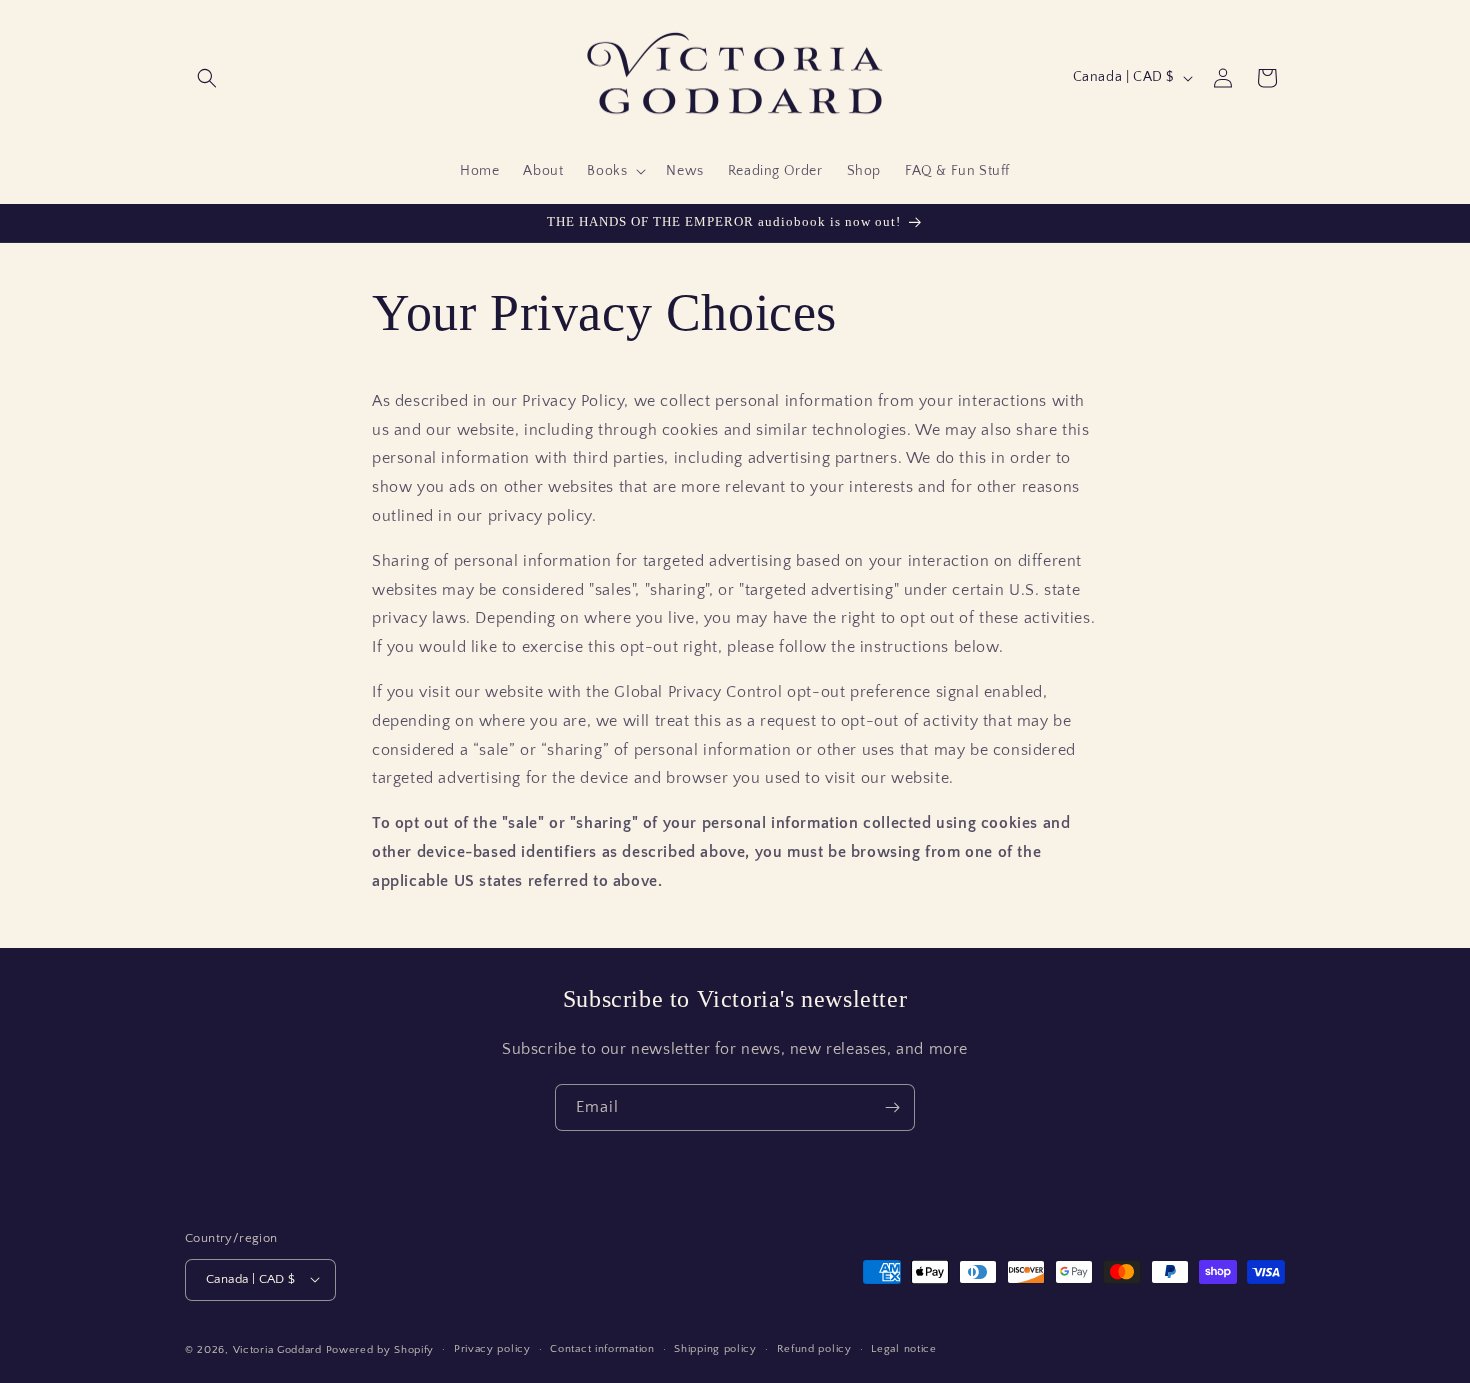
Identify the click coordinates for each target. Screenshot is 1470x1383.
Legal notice (903, 1349)
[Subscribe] (892, 1107)
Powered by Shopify (380, 1349)
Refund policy (814, 1349)
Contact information (602, 1349)
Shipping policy (715, 1349)
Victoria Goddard (277, 1349)
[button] (207, 78)
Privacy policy (492, 1349)
